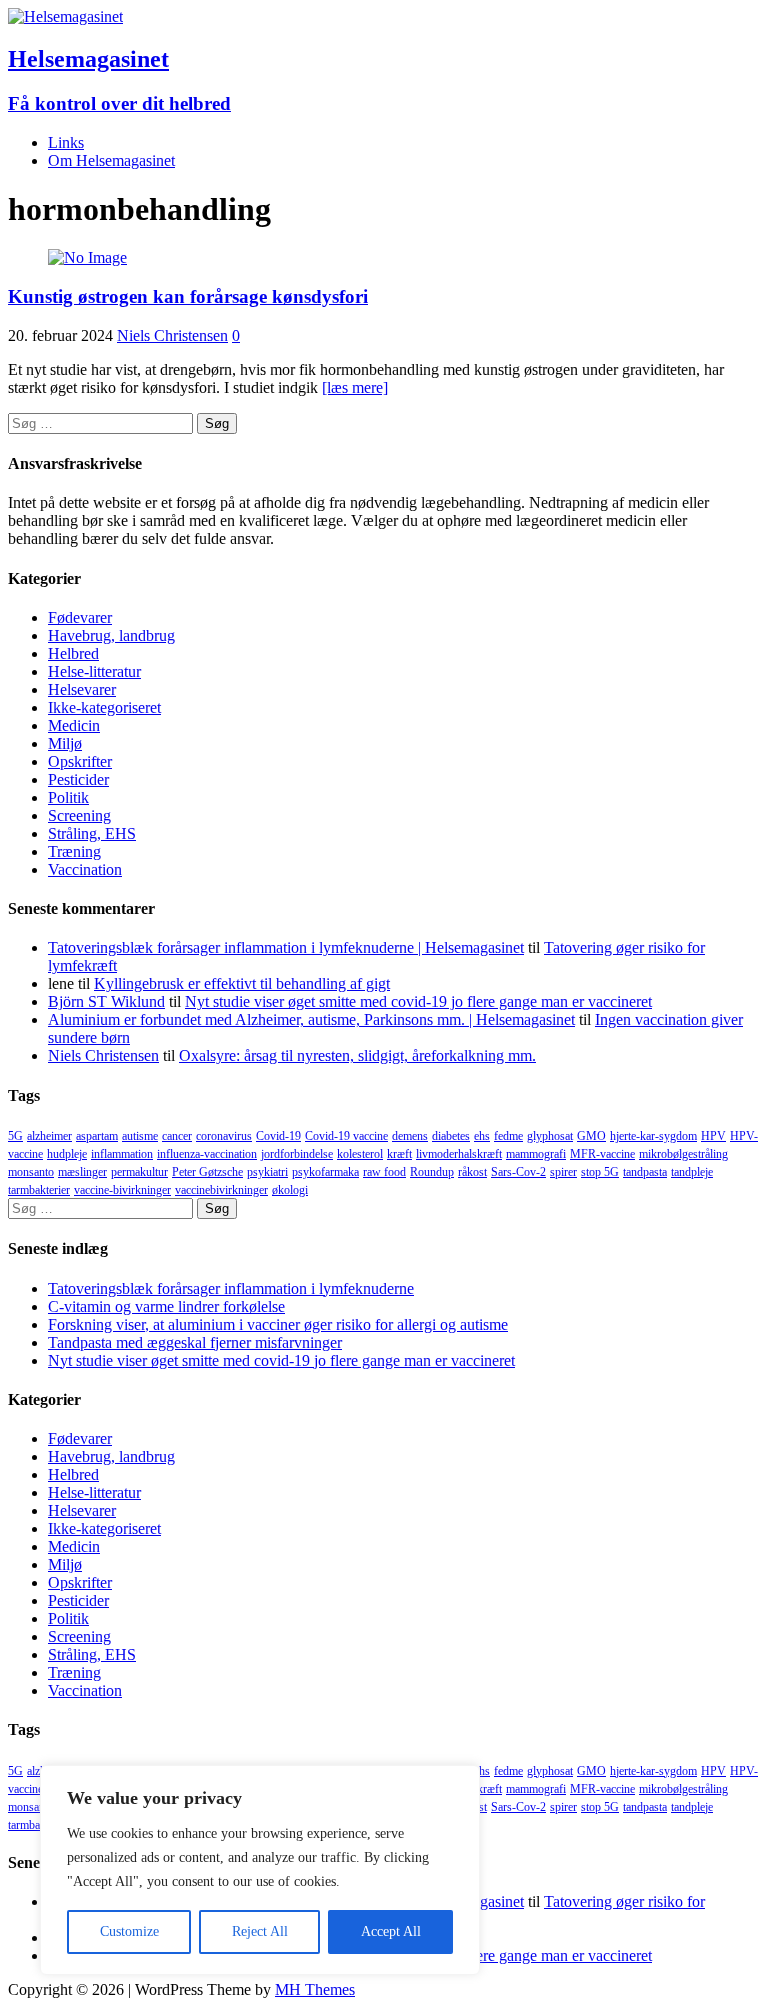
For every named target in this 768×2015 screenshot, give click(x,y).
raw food (384, 1172)
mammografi (536, 1154)
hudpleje (67, 1154)
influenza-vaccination (207, 1154)
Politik (68, 797)
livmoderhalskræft (459, 1154)
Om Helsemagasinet (111, 160)
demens (410, 1136)
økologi (290, 1190)
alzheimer (49, 1136)
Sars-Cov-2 (518, 1172)
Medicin (74, 725)
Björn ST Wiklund (106, 1001)
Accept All (391, 1931)
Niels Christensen (172, 335)
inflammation (122, 1154)
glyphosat (550, 1136)
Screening (79, 815)
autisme (140, 1136)
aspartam (97, 1136)
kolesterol (360, 1154)
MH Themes (315, 1989)
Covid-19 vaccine (346, 1136)
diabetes (451, 1136)
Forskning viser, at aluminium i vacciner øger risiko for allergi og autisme (278, 1324)
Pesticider (78, 779)
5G (15, 1136)
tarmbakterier (39, 1190)
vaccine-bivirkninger (122, 1190)
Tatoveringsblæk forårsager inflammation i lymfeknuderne (231, 1288)
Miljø (65, 743)
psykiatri (267, 1172)
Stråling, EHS (92, 833)
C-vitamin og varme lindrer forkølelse (166, 1306)
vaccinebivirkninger (221, 1190)
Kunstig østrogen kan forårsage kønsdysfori (188, 296)
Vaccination (85, 869)
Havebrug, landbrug (111, 635)
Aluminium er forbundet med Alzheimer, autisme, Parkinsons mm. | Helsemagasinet (311, 1019)
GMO (591, 1136)
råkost (472, 1172)
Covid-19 (278, 1136)
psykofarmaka (325, 1172)
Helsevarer (82, 689)
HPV (713, 1136)
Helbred (73, 653)
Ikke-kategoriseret (104, 707)
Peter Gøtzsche (207, 1172)
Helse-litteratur (94, 671)
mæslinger (82, 1172)
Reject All (260, 1931)
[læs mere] (355, 387)
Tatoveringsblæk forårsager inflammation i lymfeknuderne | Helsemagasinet (286, 947)
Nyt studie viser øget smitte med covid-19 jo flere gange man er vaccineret (418, 1001)
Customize (129, 1931)
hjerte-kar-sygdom (653, 1136)
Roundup (432, 1172)
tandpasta (645, 1172)
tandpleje (692, 1172)
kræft (399, 1154)
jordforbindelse (297, 1154)
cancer (177, 1136)
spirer (563, 1172)
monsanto (31, 1172)
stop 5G (600, 1172)
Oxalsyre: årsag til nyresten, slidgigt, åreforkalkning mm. (357, 1055)
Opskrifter (80, 761)
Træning (74, 851)
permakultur (139, 1172)
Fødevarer (80, 617)
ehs (482, 1136)
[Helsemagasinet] (65, 16)
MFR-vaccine (602, 1154)
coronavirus (224, 1136)
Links (66, 142)
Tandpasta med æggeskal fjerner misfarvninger (195, 1342)
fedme (508, 1136)
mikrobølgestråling (683, 1154)
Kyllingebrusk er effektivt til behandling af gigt (242, 983)
